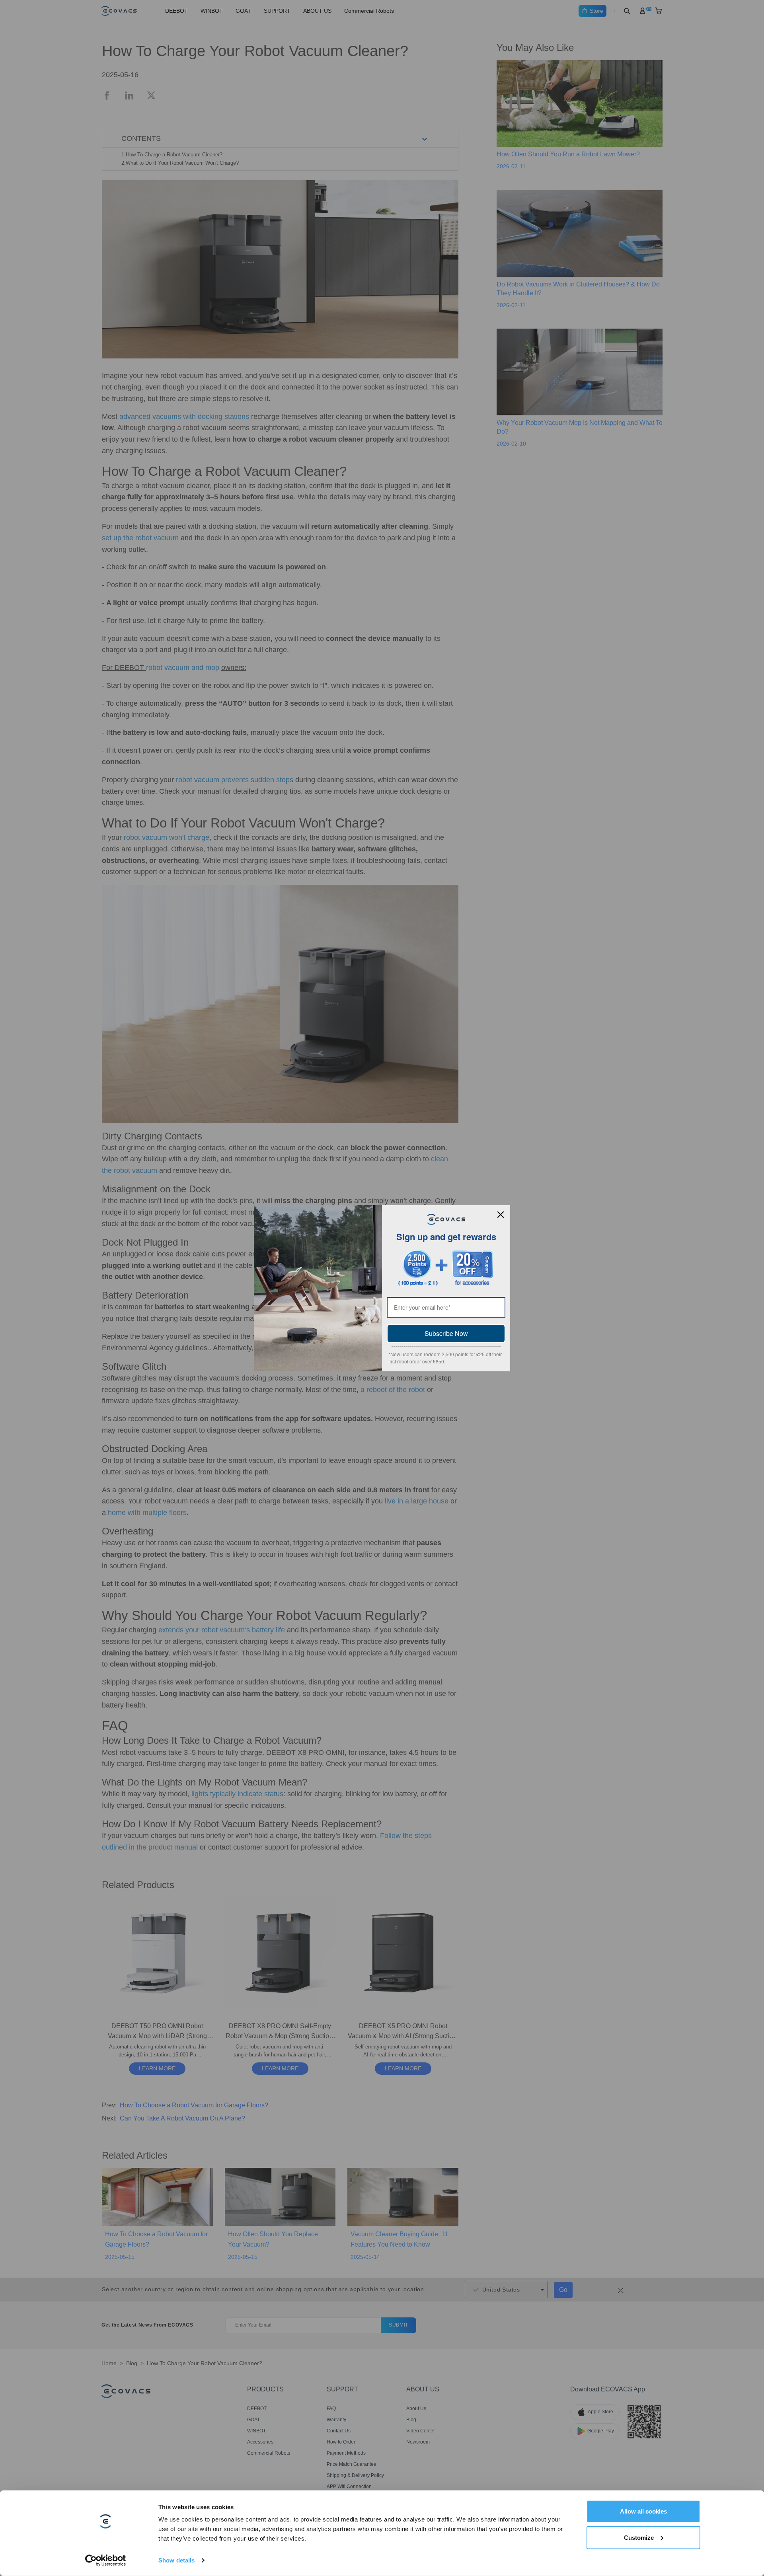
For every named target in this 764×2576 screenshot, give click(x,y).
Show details (176, 2560)
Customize (639, 2537)
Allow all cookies (643, 2511)
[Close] (501, 1215)
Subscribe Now (446, 1333)
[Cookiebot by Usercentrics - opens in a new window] (106, 2560)
